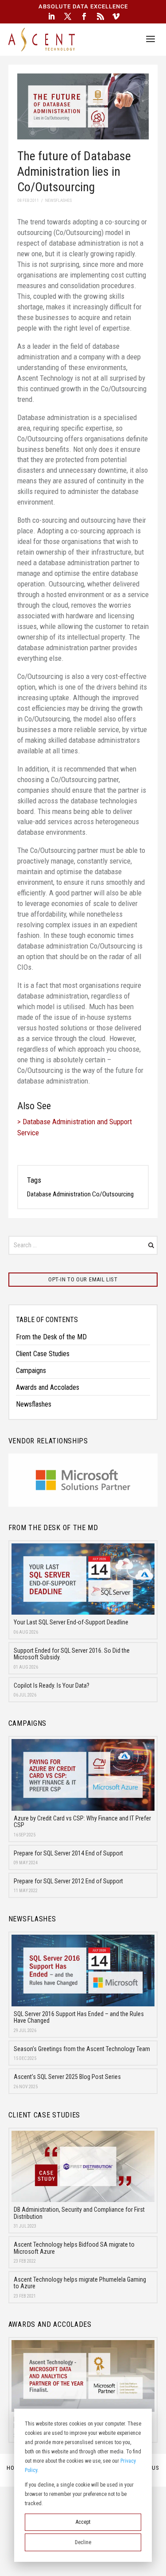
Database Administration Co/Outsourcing (80, 1194)
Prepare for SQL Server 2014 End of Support (68, 1853)
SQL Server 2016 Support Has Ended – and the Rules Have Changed (79, 2017)
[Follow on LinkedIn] (51, 16)
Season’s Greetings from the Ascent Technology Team (82, 2049)
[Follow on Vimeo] (116, 16)
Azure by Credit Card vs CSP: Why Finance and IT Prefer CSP (82, 1822)
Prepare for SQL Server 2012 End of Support (68, 1881)
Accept (83, 2522)
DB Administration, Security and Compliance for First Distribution (79, 2213)
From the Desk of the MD (51, 1337)
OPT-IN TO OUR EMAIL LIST (83, 1279)
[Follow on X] (68, 16)
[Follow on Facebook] (84, 16)
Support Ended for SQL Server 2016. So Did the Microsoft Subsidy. (72, 1654)
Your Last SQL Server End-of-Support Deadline (71, 1622)
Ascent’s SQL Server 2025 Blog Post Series (67, 2077)
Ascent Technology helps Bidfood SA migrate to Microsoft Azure (74, 2248)
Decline (83, 2542)
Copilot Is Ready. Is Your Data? (52, 1685)
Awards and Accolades (48, 1387)
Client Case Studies (43, 1354)
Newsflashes (34, 1404)
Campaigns (31, 1371)
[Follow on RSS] (100, 16)
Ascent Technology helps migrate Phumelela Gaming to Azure (80, 2283)
